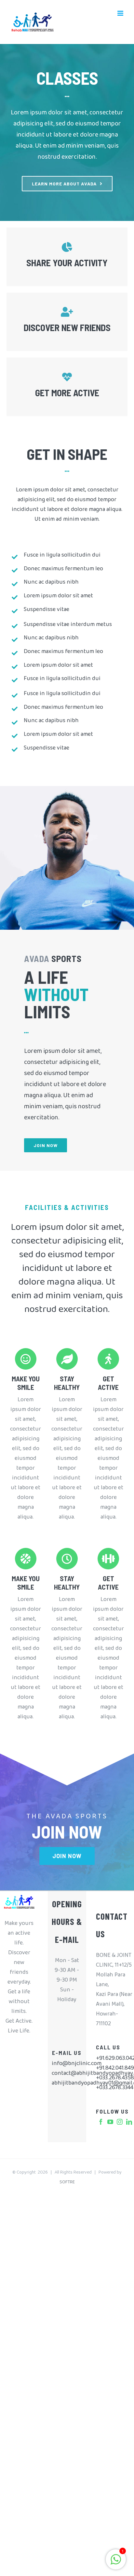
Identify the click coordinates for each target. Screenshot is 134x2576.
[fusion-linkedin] (129, 2122)
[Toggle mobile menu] (121, 13)
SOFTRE (67, 2183)
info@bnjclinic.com (67, 2065)
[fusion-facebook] (101, 2122)
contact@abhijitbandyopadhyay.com (67, 2075)
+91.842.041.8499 (115, 2070)
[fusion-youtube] (110, 2122)
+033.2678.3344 (115, 2089)
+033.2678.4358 (115, 2079)
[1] (116, 2564)
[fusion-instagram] (120, 2122)
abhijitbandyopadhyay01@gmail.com (67, 2085)
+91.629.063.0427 (115, 2060)
